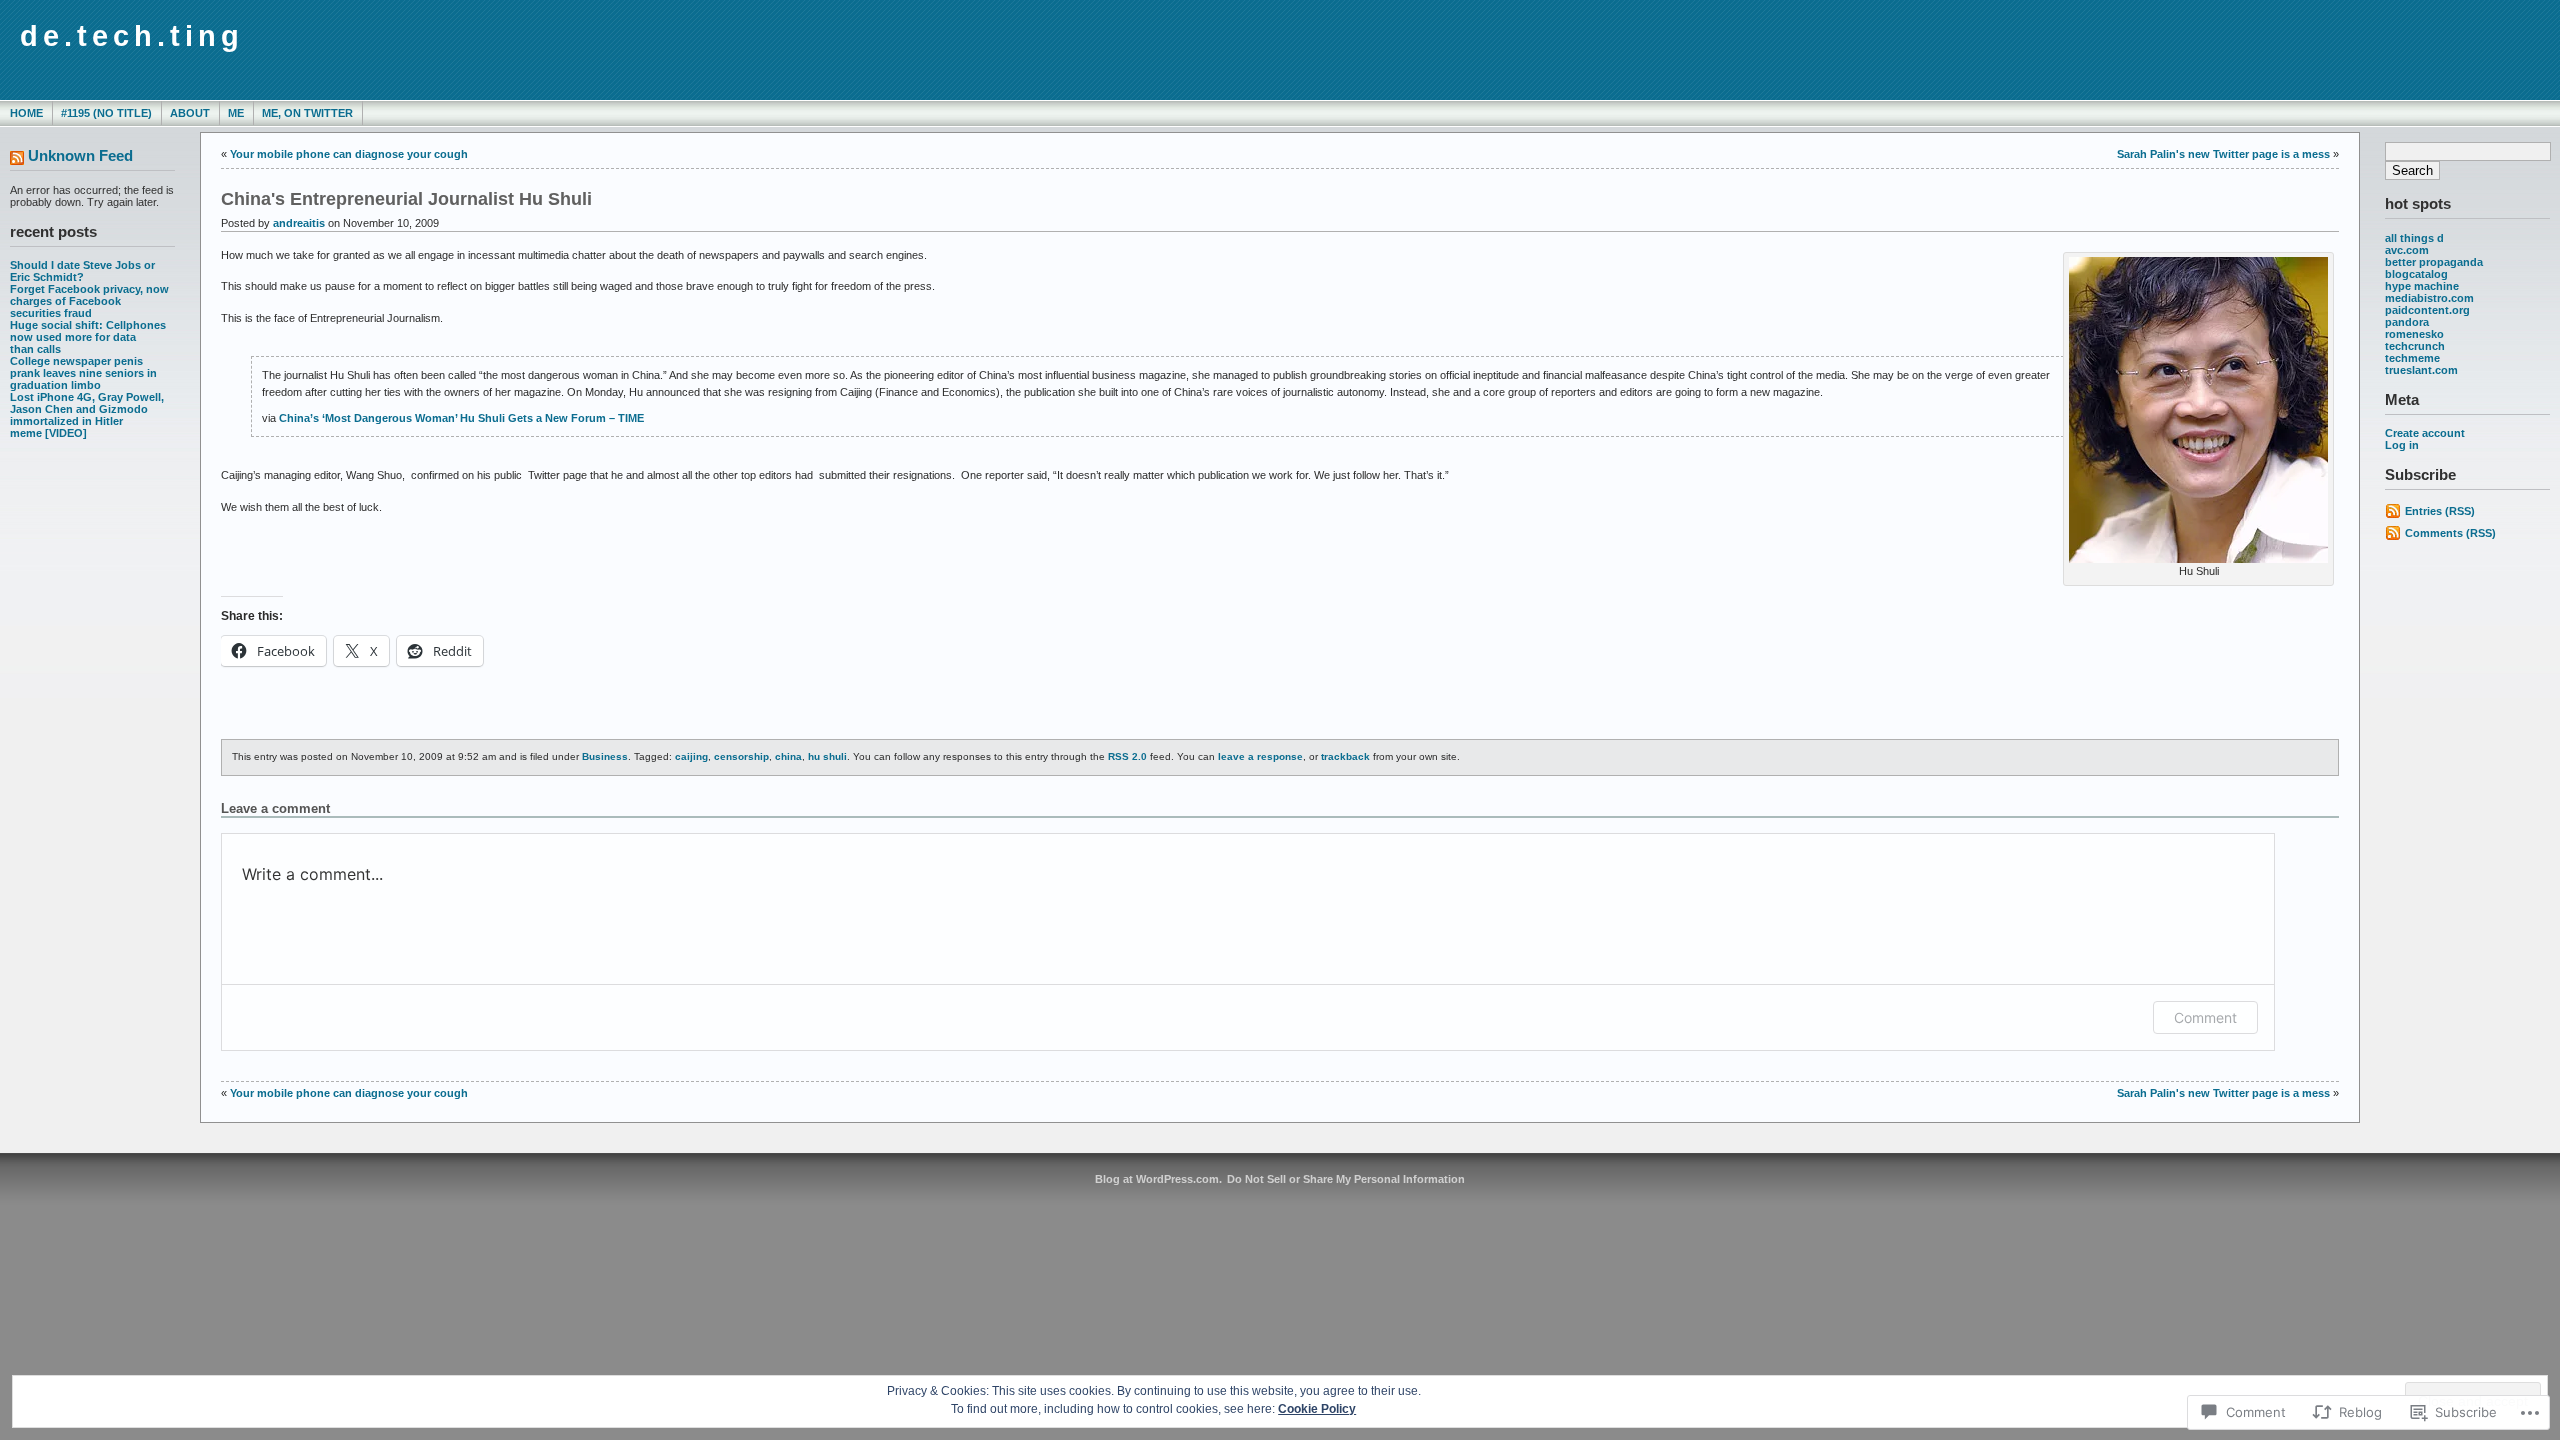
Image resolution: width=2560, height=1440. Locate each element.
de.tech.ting (132, 36)
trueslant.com (2421, 370)
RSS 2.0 (1127, 756)
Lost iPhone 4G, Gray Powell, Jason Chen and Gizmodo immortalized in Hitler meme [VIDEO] (87, 415)
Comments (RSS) (2450, 533)
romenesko (2414, 334)
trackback (1345, 756)
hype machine (2422, 286)
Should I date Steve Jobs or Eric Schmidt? (82, 271)
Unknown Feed (80, 155)
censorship (741, 756)
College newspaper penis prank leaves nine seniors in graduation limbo (83, 373)
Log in (2402, 445)
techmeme (2412, 358)
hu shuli (827, 756)
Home (26, 113)
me (236, 113)
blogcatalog (2416, 274)
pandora (2407, 322)
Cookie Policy (1317, 1409)
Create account (2425, 433)
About (190, 113)
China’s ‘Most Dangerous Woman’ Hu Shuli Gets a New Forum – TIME (461, 418)
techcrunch (2415, 346)
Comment (2205, 1017)
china (788, 756)
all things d (2414, 238)
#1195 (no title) (106, 113)
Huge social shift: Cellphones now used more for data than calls (88, 337)
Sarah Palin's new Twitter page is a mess (2223, 154)
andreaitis (299, 223)
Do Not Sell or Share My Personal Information (1346, 1179)
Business (605, 756)
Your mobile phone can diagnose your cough (349, 154)
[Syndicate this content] (17, 159)
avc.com (2407, 250)
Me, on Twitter (307, 113)
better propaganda (2434, 262)
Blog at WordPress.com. (1158, 1179)
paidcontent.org (2427, 310)
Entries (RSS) (2440, 511)
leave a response (1260, 756)
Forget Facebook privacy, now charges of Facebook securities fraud (89, 301)
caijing (691, 756)
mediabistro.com (2429, 298)
